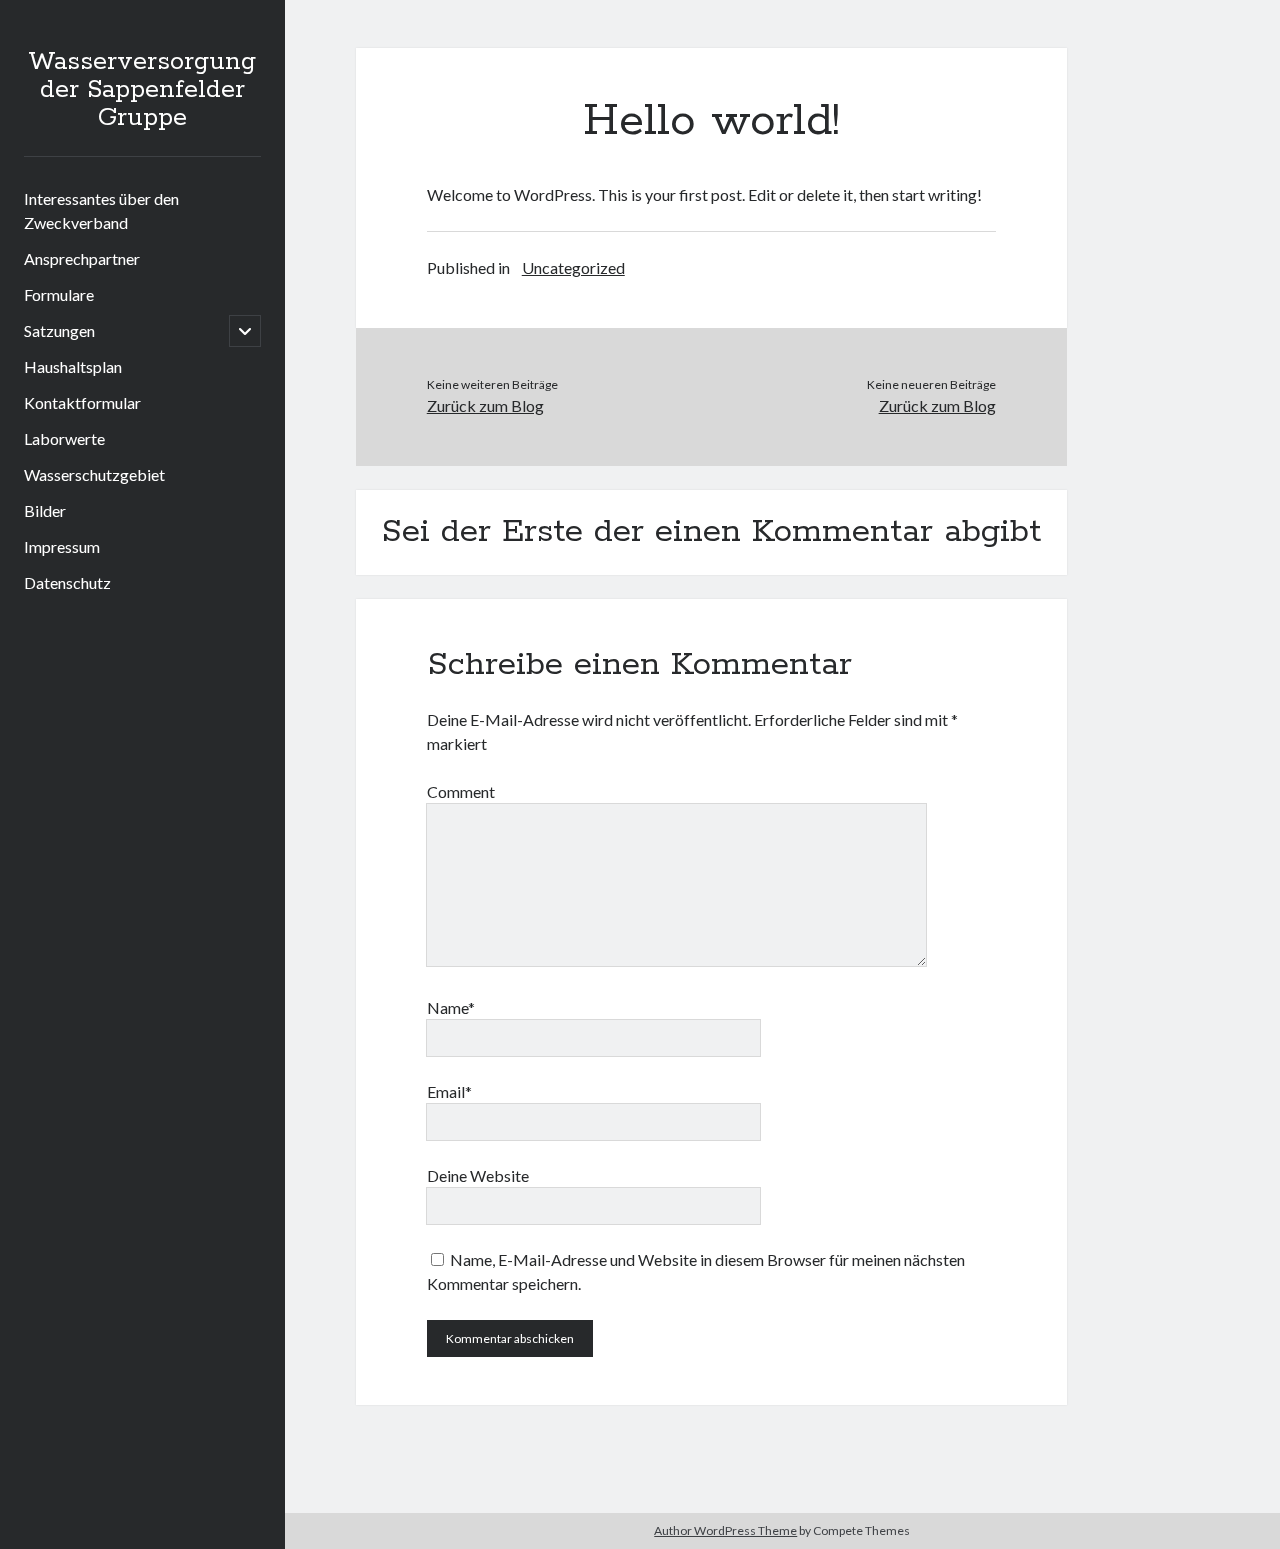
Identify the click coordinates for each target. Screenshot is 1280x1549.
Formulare (59, 294)
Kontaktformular (82, 402)
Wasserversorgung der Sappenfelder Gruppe (142, 90)
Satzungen (59, 330)
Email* (449, 1091)
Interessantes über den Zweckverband (101, 210)
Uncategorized (573, 267)
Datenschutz (67, 582)
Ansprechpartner (82, 258)
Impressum (62, 546)
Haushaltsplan (73, 366)
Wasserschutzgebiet (94, 474)
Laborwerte (64, 438)
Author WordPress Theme (725, 1530)
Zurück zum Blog (485, 405)
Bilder (45, 510)
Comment (461, 791)
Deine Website (478, 1175)
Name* (451, 1007)
